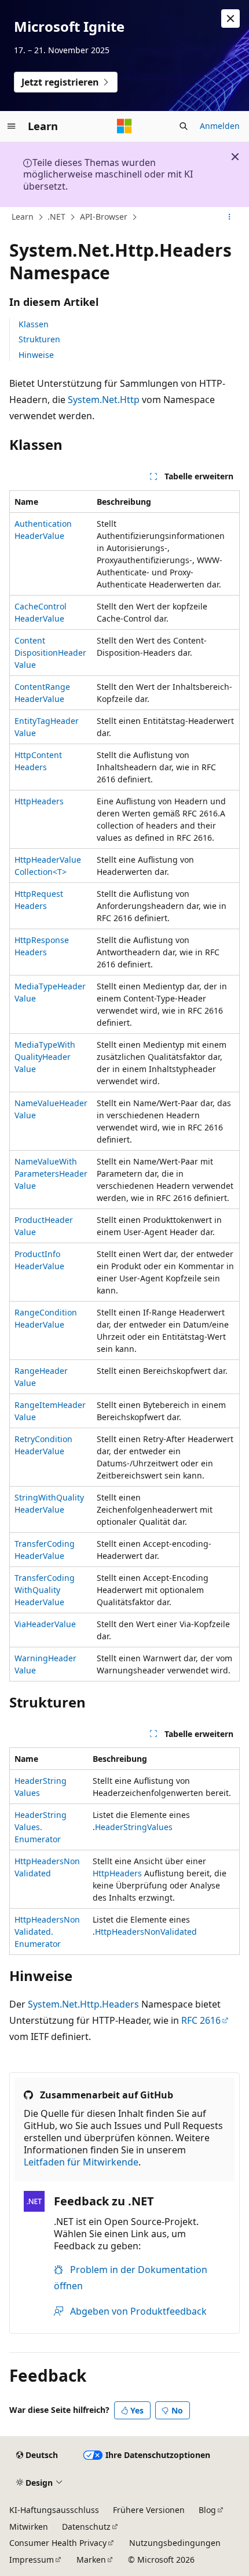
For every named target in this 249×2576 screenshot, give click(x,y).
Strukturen (39, 339)
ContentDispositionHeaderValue (50, 653)
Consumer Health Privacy (58, 2543)
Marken (91, 2560)
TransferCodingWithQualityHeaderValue (45, 1590)
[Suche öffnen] (184, 126)
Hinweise (36, 355)
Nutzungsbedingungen (175, 2543)
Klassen (34, 324)
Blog (207, 2510)
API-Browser (104, 217)
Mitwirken (29, 2527)
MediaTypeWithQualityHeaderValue (45, 1057)
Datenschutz (86, 2527)
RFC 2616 (201, 2020)
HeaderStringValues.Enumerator (41, 1827)
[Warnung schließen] (230, 19)
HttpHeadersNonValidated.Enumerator (47, 1932)
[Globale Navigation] (12, 126)
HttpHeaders (39, 801)
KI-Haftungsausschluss (54, 2510)
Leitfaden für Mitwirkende (81, 2162)
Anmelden (220, 126)
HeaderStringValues (134, 1827)
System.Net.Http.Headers (83, 2004)
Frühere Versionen (149, 2510)
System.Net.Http (104, 400)
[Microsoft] (124, 126)
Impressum (32, 2560)
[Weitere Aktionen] (230, 217)
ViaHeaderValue (45, 1624)
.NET (56, 217)
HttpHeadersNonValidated (146, 1932)
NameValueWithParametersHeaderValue (51, 1174)
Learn (23, 217)
